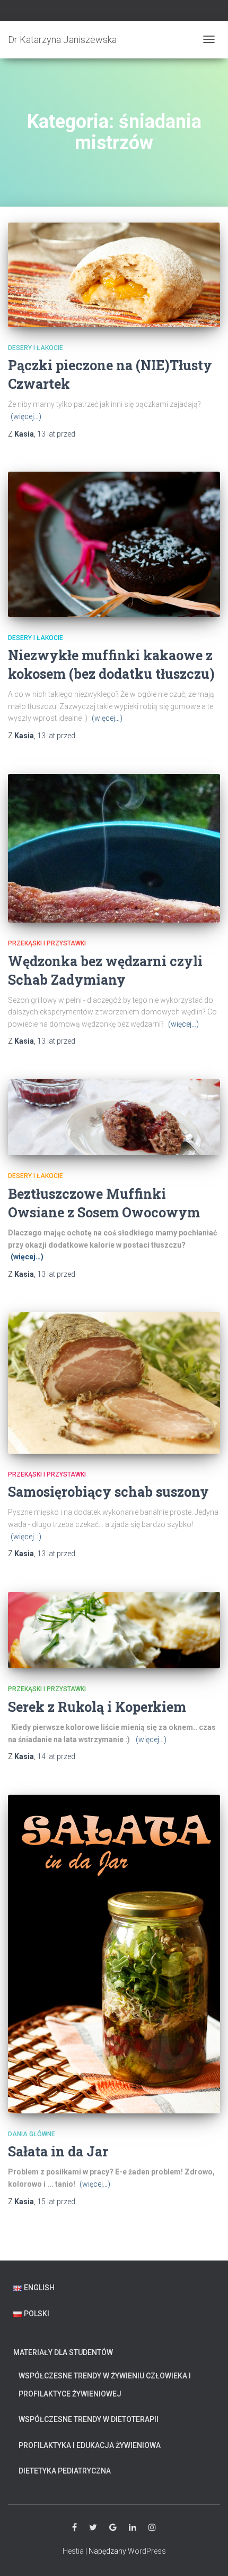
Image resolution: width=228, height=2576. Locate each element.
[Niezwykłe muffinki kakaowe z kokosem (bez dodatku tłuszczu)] (114, 544)
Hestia (73, 2551)
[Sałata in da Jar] (114, 1954)
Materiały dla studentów (63, 2352)
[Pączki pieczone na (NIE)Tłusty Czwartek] (114, 275)
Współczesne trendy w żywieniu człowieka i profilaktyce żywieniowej (105, 2385)
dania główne (32, 2134)
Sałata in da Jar (58, 2151)
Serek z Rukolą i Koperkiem (97, 1707)
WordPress (147, 2551)
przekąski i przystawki (47, 943)
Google (113, 2528)
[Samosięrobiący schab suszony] (114, 1383)
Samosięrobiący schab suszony (108, 1492)
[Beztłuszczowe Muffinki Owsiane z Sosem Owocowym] (114, 1117)
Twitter (93, 2528)
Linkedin (133, 2528)
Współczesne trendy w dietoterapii (89, 2419)
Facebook (74, 2528)
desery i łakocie (36, 348)
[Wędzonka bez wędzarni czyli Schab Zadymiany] (114, 848)
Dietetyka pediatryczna (65, 2471)
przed (56, 434)
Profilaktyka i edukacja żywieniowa (90, 2445)
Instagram (152, 2528)
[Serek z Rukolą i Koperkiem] (114, 1630)
